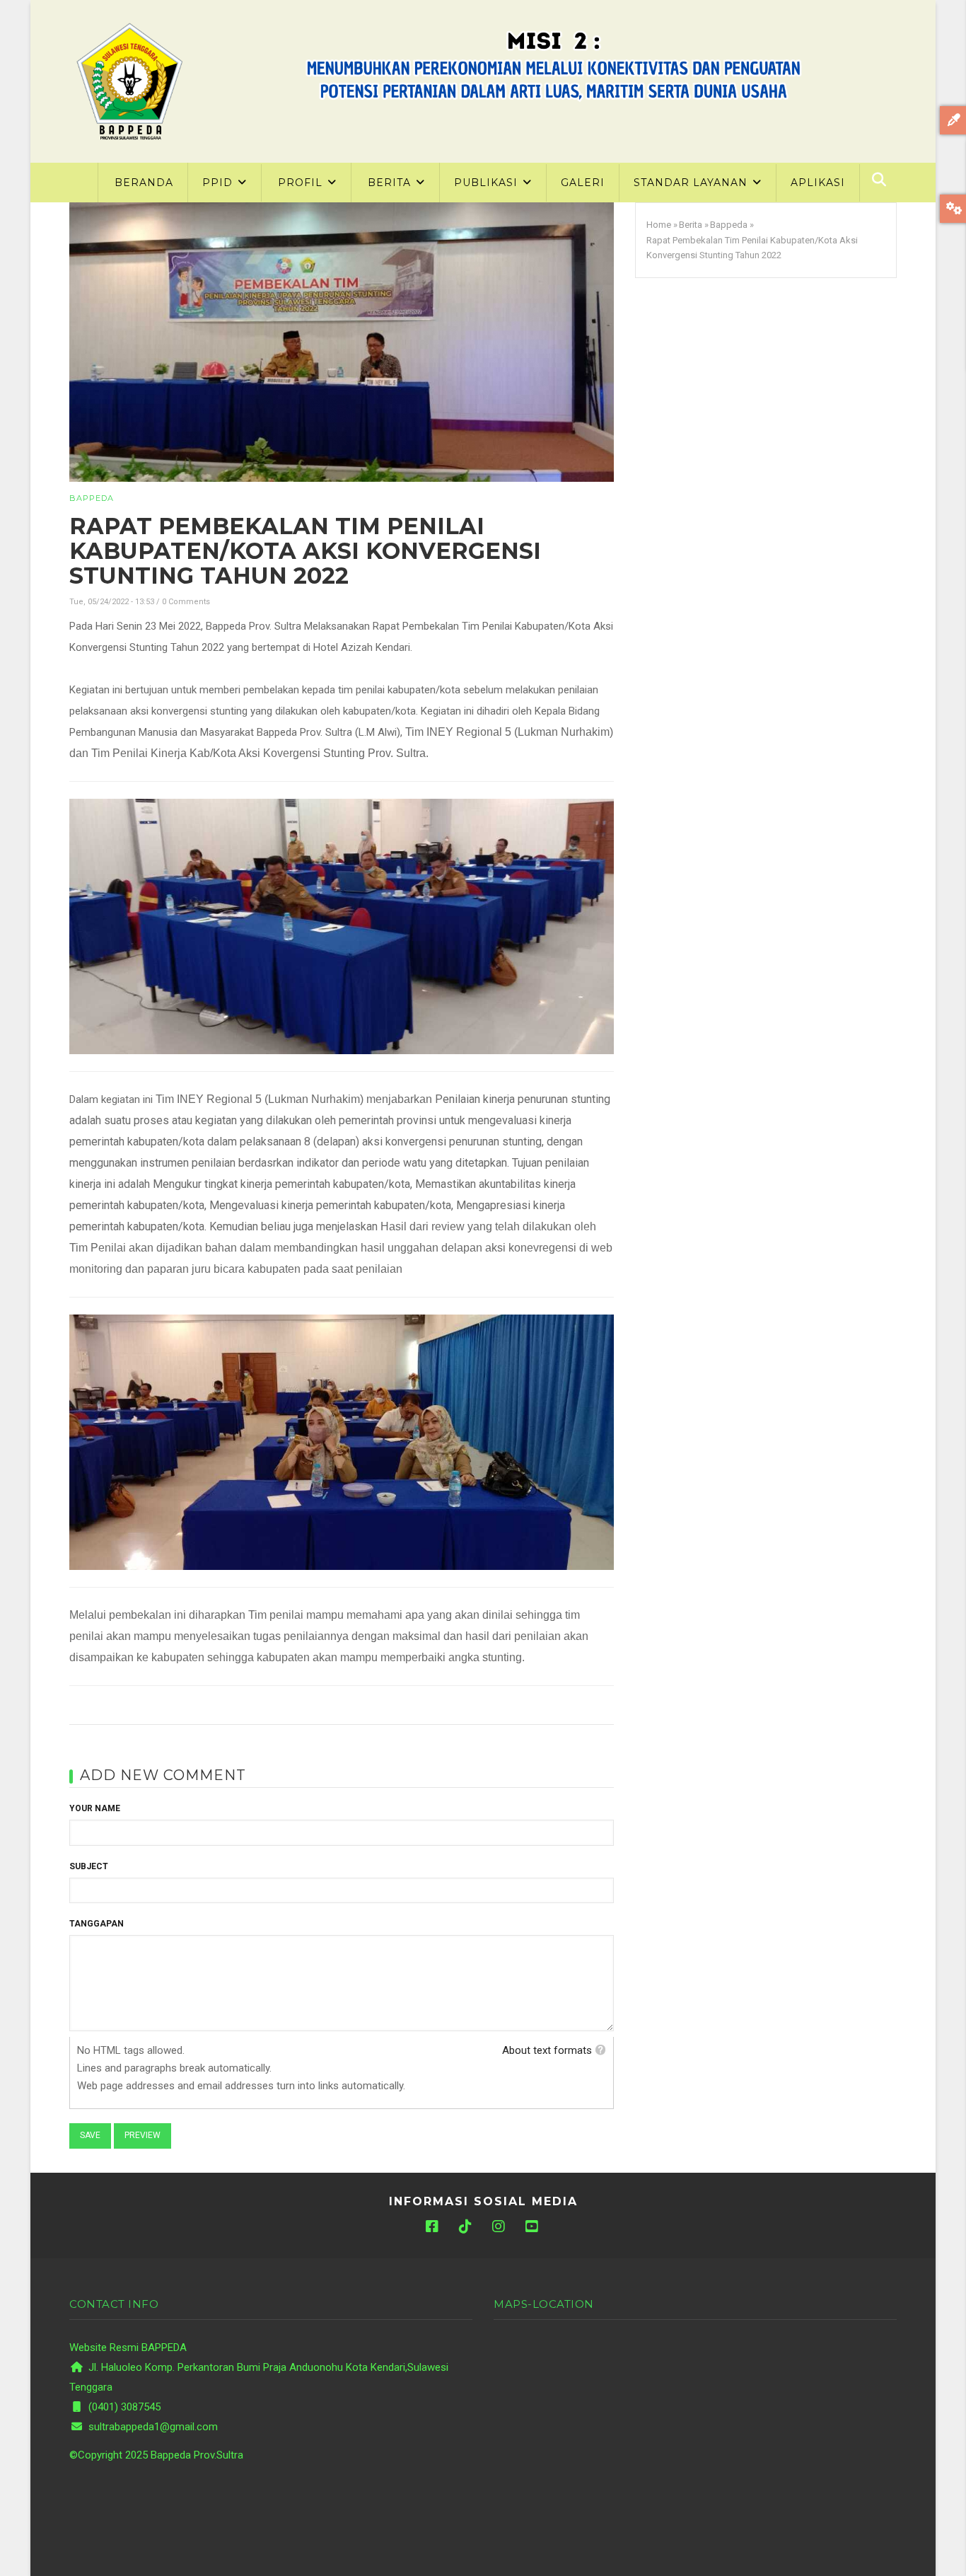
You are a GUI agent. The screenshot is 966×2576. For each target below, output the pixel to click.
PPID (219, 183)
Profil (302, 183)
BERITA (391, 183)
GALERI (583, 183)
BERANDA (144, 183)
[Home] (129, 81)
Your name (95, 1808)
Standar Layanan (692, 183)
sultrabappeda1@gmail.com (152, 2427)
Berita (691, 225)
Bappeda (92, 498)
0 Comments (186, 602)
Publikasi (488, 183)
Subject (89, 1866)
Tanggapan (97, 1924)
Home (659, 225)
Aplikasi (818, 183)
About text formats (547, 2050)
